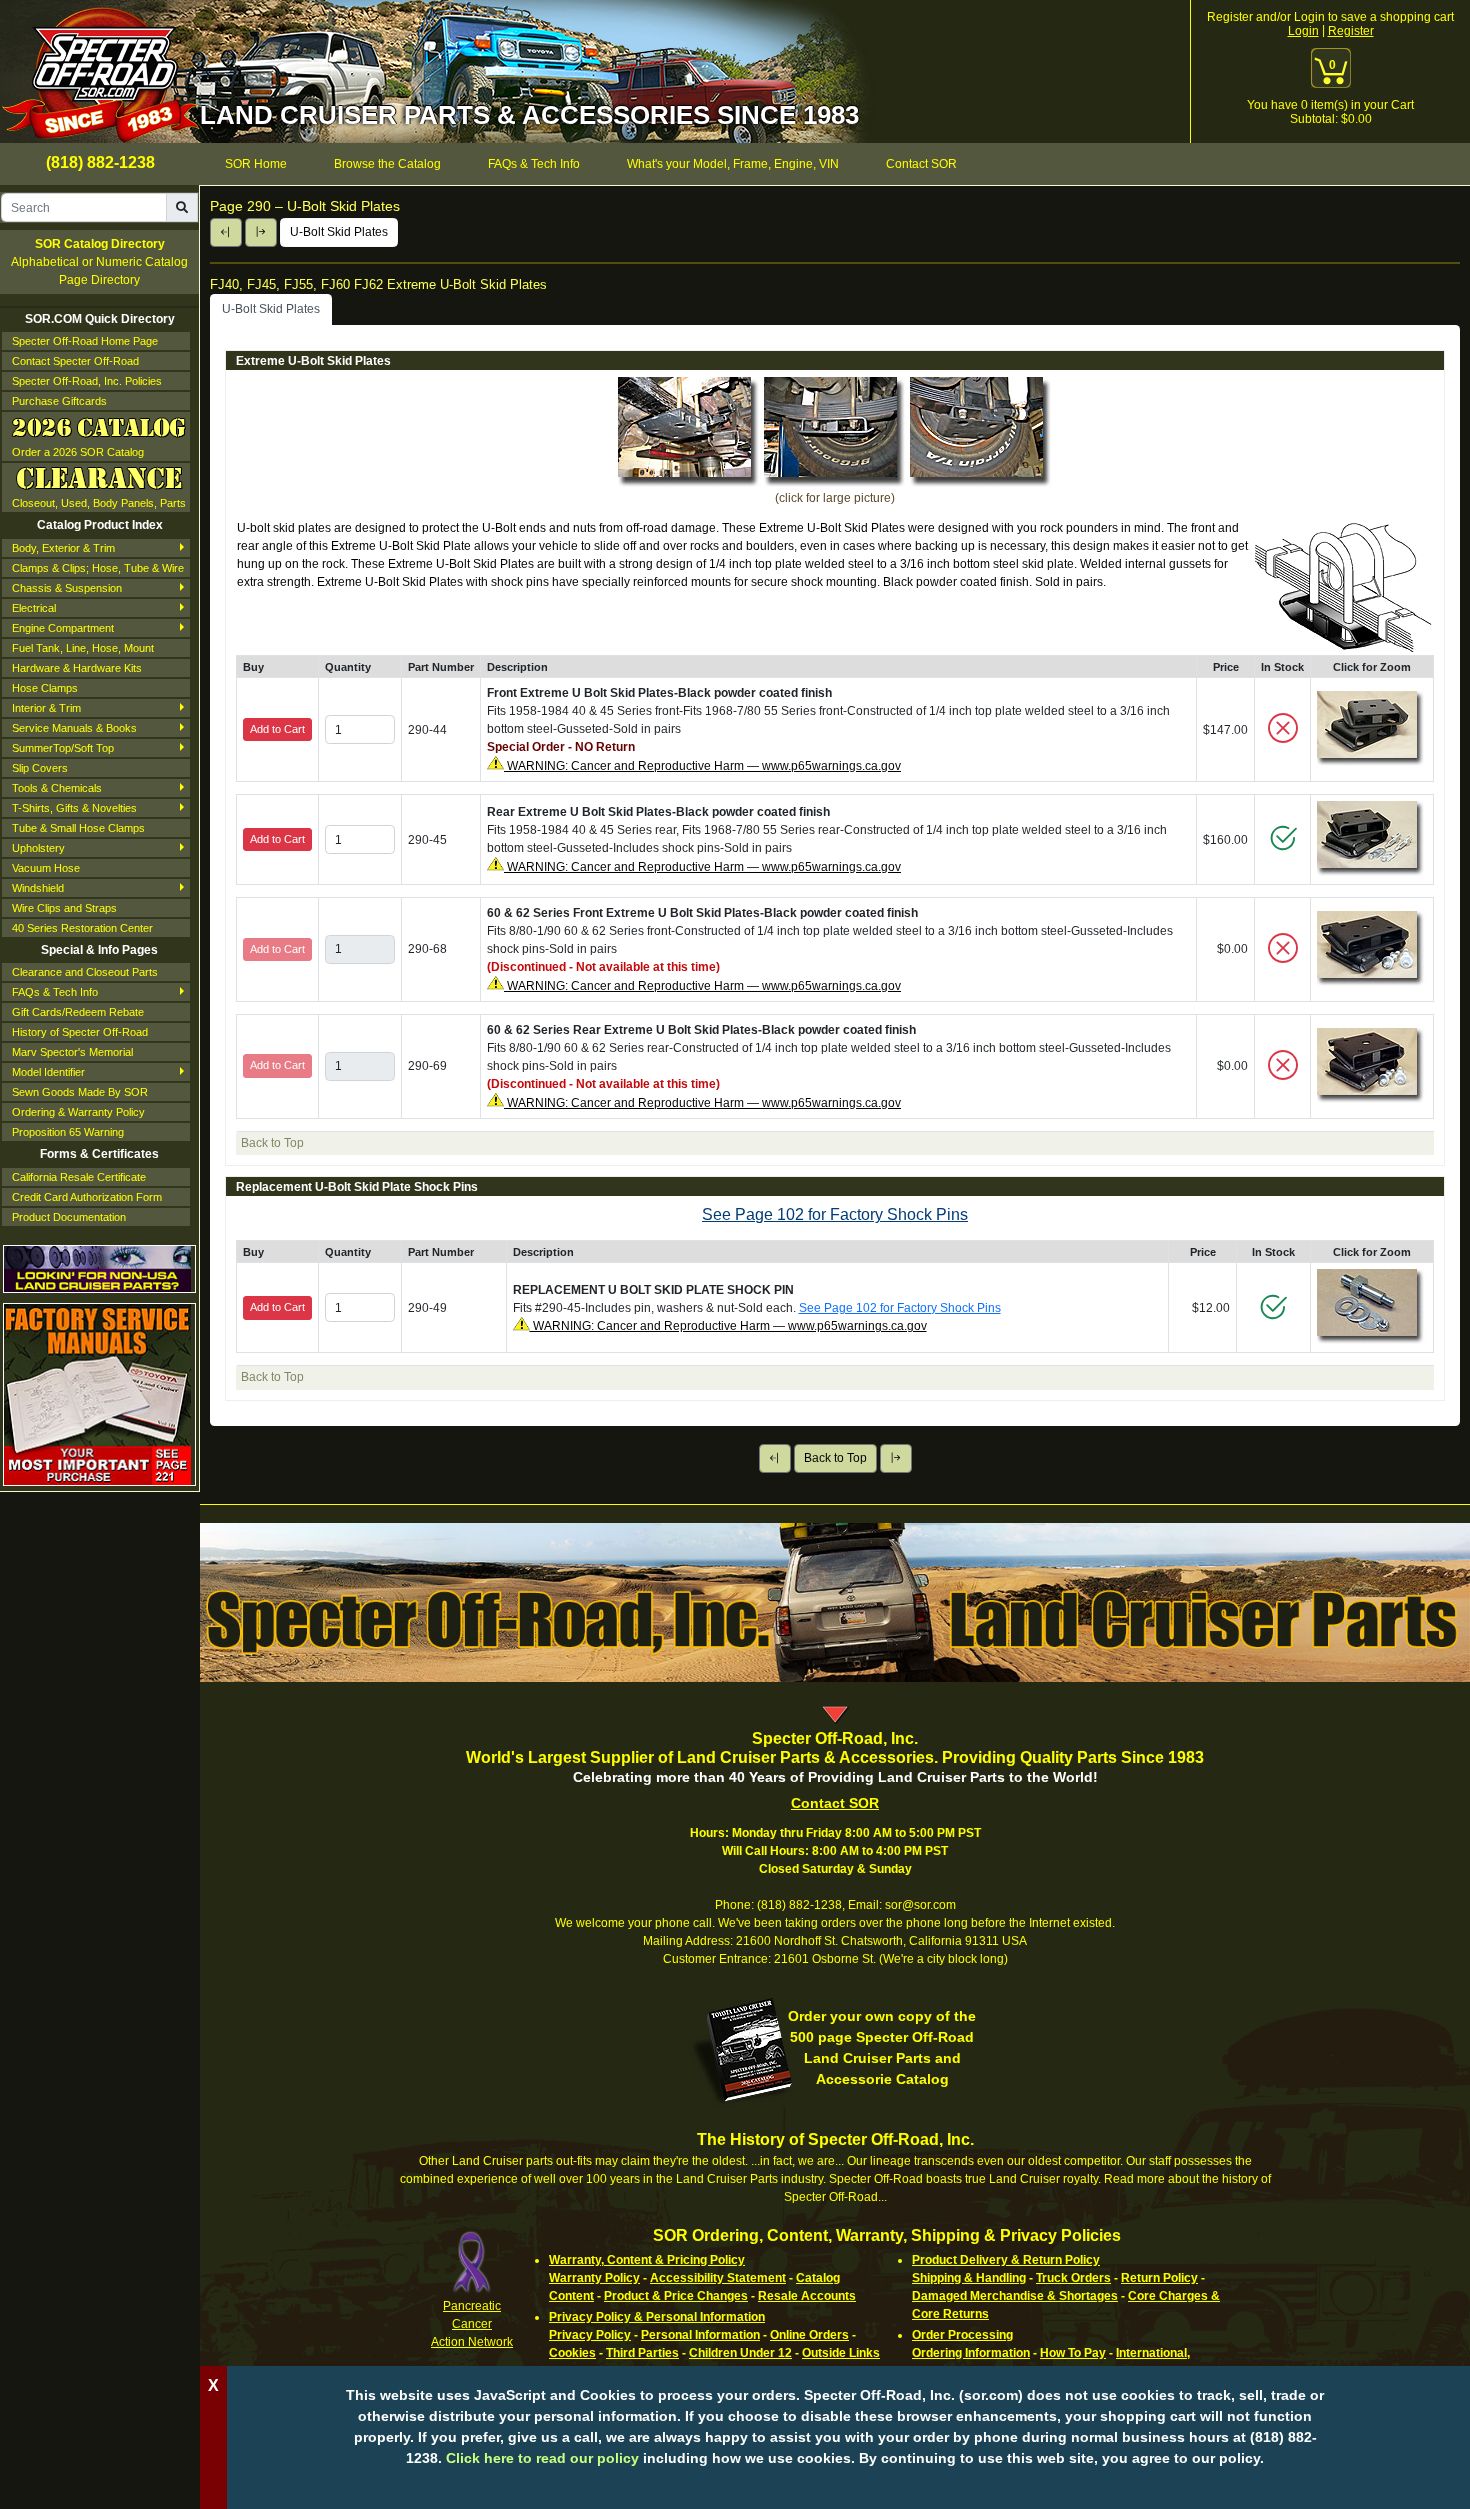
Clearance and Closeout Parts (85, 972)
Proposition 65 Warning (68, 1132)
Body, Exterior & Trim (63, 548)
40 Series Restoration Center (82, 928)
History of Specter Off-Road (80, 1032)
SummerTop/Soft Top (63, 748)
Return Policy (1159, 2278)
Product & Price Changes (676, 2296)
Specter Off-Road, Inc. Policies (87, 381)
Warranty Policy (594, 2278)
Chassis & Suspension (67, 588)
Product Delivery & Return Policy (1006, 2260)
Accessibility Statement (718, 2278)
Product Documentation (69, 1217)
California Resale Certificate (79, 1177)
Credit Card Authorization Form (87, 1197)
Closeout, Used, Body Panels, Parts (99, 503)
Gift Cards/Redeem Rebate (78, 1012)
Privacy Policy (590, 2335)
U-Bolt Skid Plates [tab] (271, 309)
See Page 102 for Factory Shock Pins (835, 1214)
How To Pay (1073, 2353)
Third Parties (642, 2353)
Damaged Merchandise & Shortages (1015, 2296)
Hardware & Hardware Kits (77, 668)
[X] (835, 2489)
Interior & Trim (46, 708)
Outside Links (841, 2353)
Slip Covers (40, 768)
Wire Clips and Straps (64, 908)
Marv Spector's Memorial (72, 1052)
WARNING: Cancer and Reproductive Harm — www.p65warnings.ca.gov (702, 766)
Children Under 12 (740, 2353)
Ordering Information (971, 2353)
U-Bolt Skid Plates (339, 232)
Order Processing (962, 2335)
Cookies (572, 2353)
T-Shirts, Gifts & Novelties (74, 808)
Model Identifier (48, 1072)
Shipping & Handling (969, 2278)
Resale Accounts (807, 2296)
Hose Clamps (45, 688)
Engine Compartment (63, 628)
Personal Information (700, 2335)
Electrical (34, 608)
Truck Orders (1073, 2278)
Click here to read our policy (542, 2458)
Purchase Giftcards (59, 401)
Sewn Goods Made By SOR (80, 1092)
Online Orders (809, 2335)
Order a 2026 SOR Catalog (78, 452)
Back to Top (835, 1458)
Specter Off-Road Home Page (85, 341)
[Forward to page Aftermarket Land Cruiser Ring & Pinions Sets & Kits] (261, 232)
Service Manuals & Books (74, 728)
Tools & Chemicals (57, 788)
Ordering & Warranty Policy (78, 1112)
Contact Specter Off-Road (75, 361)
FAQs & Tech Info (55, 992)
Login (1303, 31)
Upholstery (38, 848)
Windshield (38, 888)
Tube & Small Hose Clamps (78, 828)
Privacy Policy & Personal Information (657, 2317)
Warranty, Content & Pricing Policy (647, 2260)
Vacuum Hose (46, 868)
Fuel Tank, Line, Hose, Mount (83, 648)
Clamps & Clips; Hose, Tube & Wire (98, 568)
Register (1351, 31)
